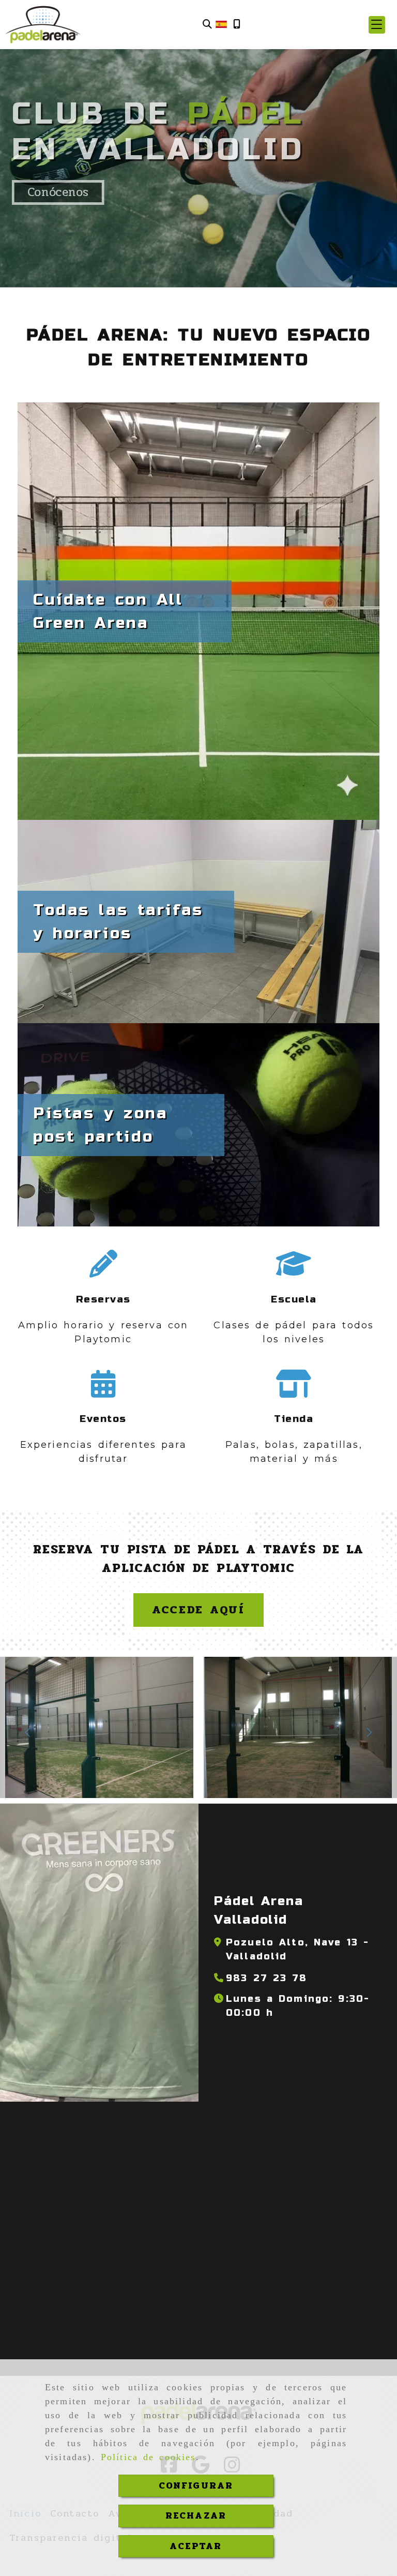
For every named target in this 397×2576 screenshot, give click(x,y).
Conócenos (58, 192)
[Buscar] (207, 25)
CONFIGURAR (196, 2485)
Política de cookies (148, 2457)
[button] (377, 25)
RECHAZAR (196, 2515)
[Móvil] (237, 25)
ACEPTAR (196, 2546)
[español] (221, 24)
